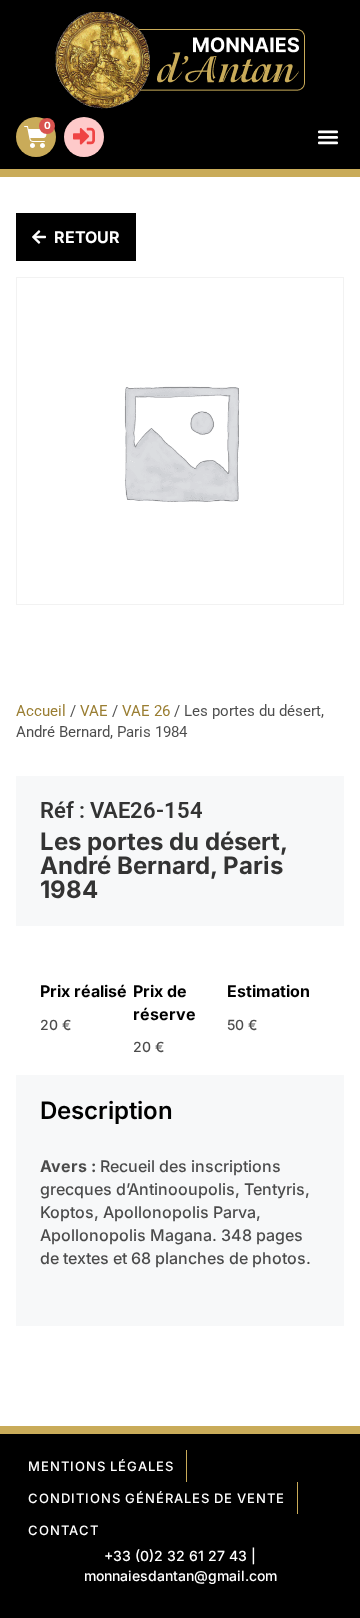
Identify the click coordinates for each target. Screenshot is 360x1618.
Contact (63, 1530)
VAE (94, 711)
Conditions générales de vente (156, 1498)
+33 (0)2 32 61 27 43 (175, 1555)
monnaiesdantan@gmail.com (180, 1575)
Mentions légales (101, 1466)
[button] (327, 137)
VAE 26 (146, 711)
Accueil (41, 711)
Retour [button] (87, 237)
